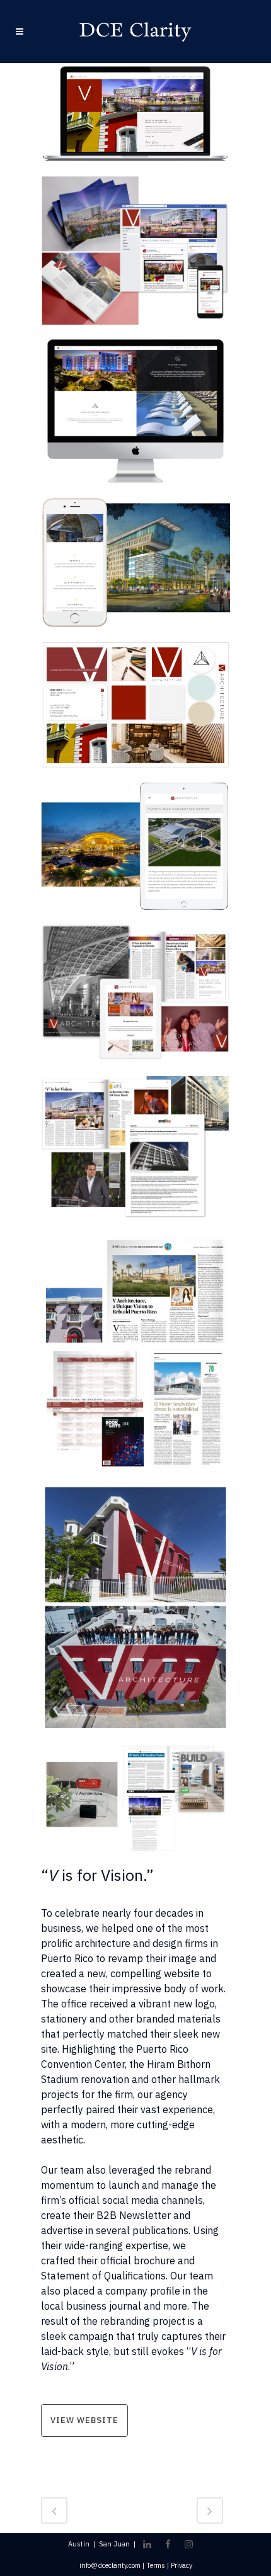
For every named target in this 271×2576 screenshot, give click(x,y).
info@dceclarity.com (110, 2565)
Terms (156, 2565)
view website (84, 2420)
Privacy (182, 2565)
